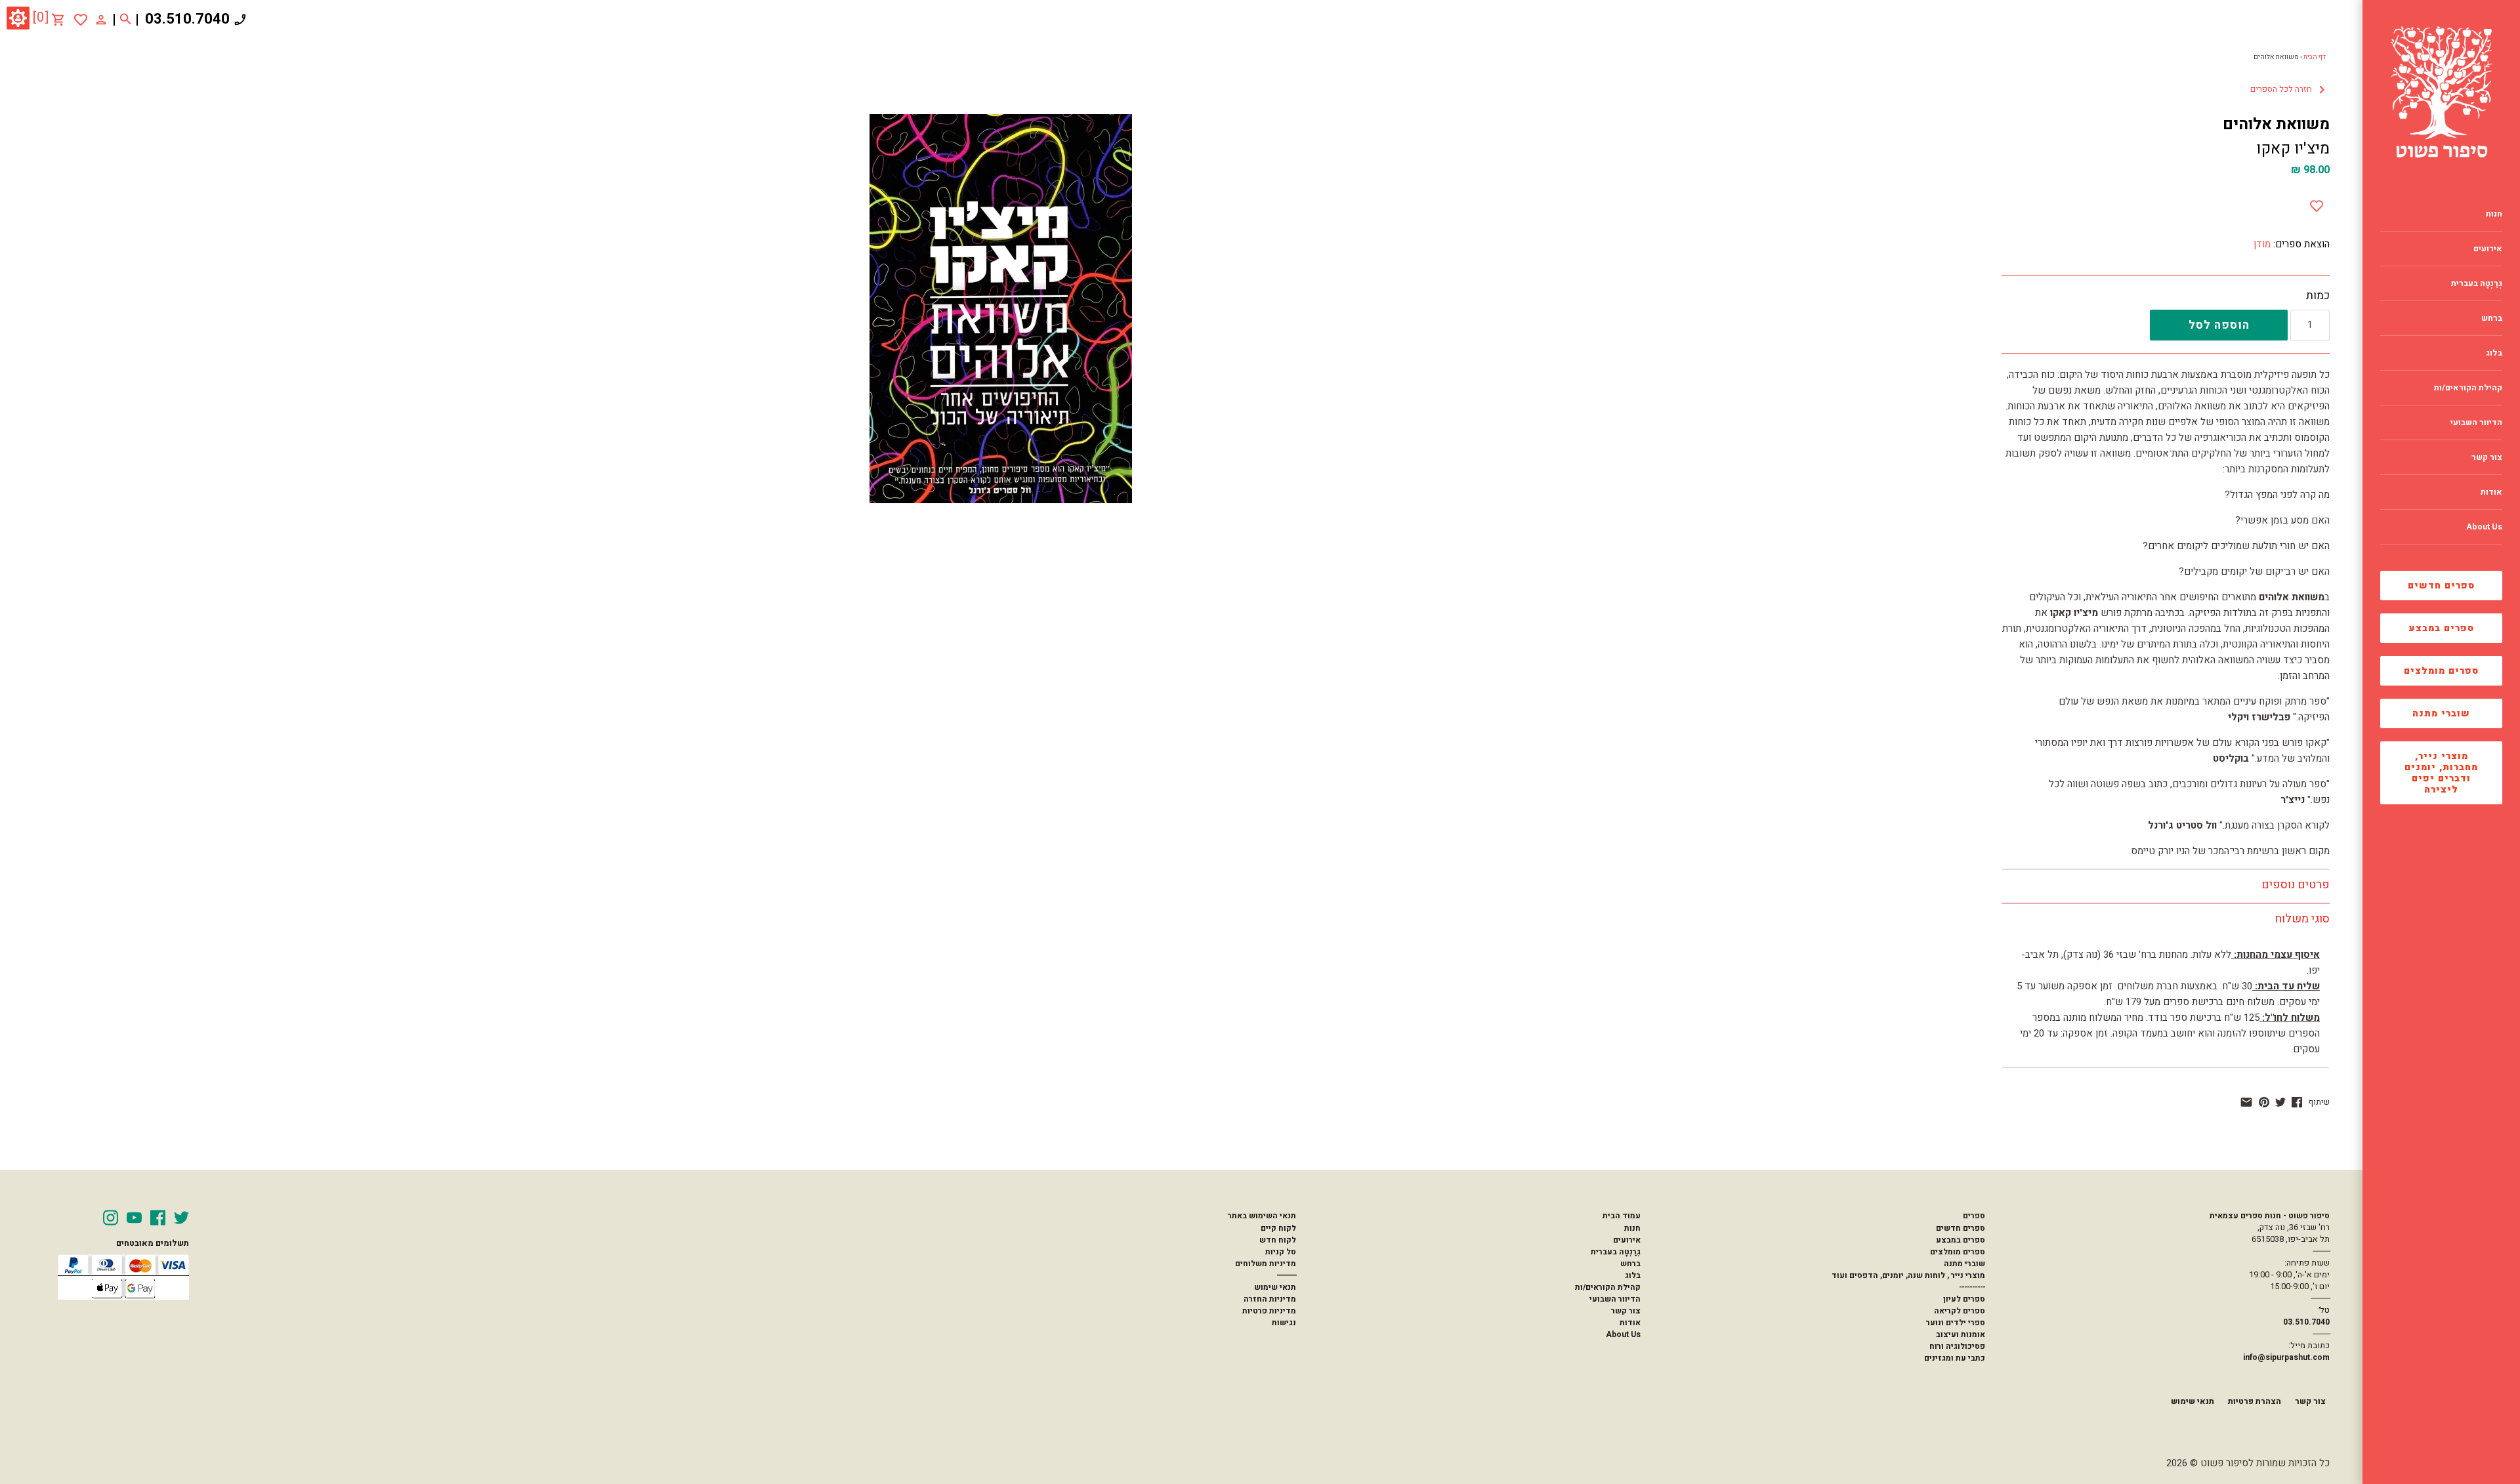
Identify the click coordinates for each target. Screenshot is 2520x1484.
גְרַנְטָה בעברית (1616, 1252)
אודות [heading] (2491, 492)
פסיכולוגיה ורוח (1957, 1346)
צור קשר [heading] (2487, 457)
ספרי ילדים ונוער (1956, 1323)
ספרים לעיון (1964, 1299)
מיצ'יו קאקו (2293, 149)
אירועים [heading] (2488, 249)
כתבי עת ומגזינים (1955, 1358)
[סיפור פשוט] (2441, 92)
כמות (2318, 296)
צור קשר (1626, 1311)
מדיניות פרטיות (1269, 1311)
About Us (1623, 1334)
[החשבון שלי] (101, 19)
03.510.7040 (187, 19)
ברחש (1630, 1264)
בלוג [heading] (2494, 353)
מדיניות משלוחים (1266, 1264)
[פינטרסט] (2264, 1102)
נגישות (1284, 1323)
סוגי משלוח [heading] (2302, 919)
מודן (2262, 244)
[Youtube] (134, 1218)
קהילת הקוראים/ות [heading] (2468, 388)
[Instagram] (111, 1218)
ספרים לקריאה (1960, 1311)
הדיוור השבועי (1615, 1299)
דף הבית (2315, 57)
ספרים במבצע (2442, 628)
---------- (1972, 1287)
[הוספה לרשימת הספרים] (2317, 203)
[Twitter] (181, 1218)
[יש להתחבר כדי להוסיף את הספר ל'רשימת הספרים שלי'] (81, 20)
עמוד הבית (1622, 1216)
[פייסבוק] (2297, 1102)
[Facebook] (158, 1218)
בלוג (1633, 1275)
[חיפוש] (126, 20)
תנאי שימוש (1275, 1287)
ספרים (1974, 1216)
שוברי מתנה (2441, 713)
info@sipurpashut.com (2286, 1357)
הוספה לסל (2219, 325)
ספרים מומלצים (2441, 671)
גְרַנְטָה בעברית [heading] (2477, 283)
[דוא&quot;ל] (2246, 1102)
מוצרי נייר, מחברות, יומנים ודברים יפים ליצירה (2441, 773)
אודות (1630, 1323)
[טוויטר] (2280, 1102)
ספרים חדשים (2441, 586)
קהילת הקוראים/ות (1608, 1287)
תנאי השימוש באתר (1262, 1216)
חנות (1632, 1228)
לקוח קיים (1278, 1228)
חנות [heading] (2494, 214)
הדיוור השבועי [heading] (2476, 423)
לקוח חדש (1278, 1240)
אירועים (1627, 1240)
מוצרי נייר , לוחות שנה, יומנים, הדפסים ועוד (1908, 1275)
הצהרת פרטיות (2255, 1401)
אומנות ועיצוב (1961, 1334)
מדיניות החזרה (1270, 1299)
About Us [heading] (2484, 527)
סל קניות (1281, 1252)
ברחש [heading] (2492, 318)
